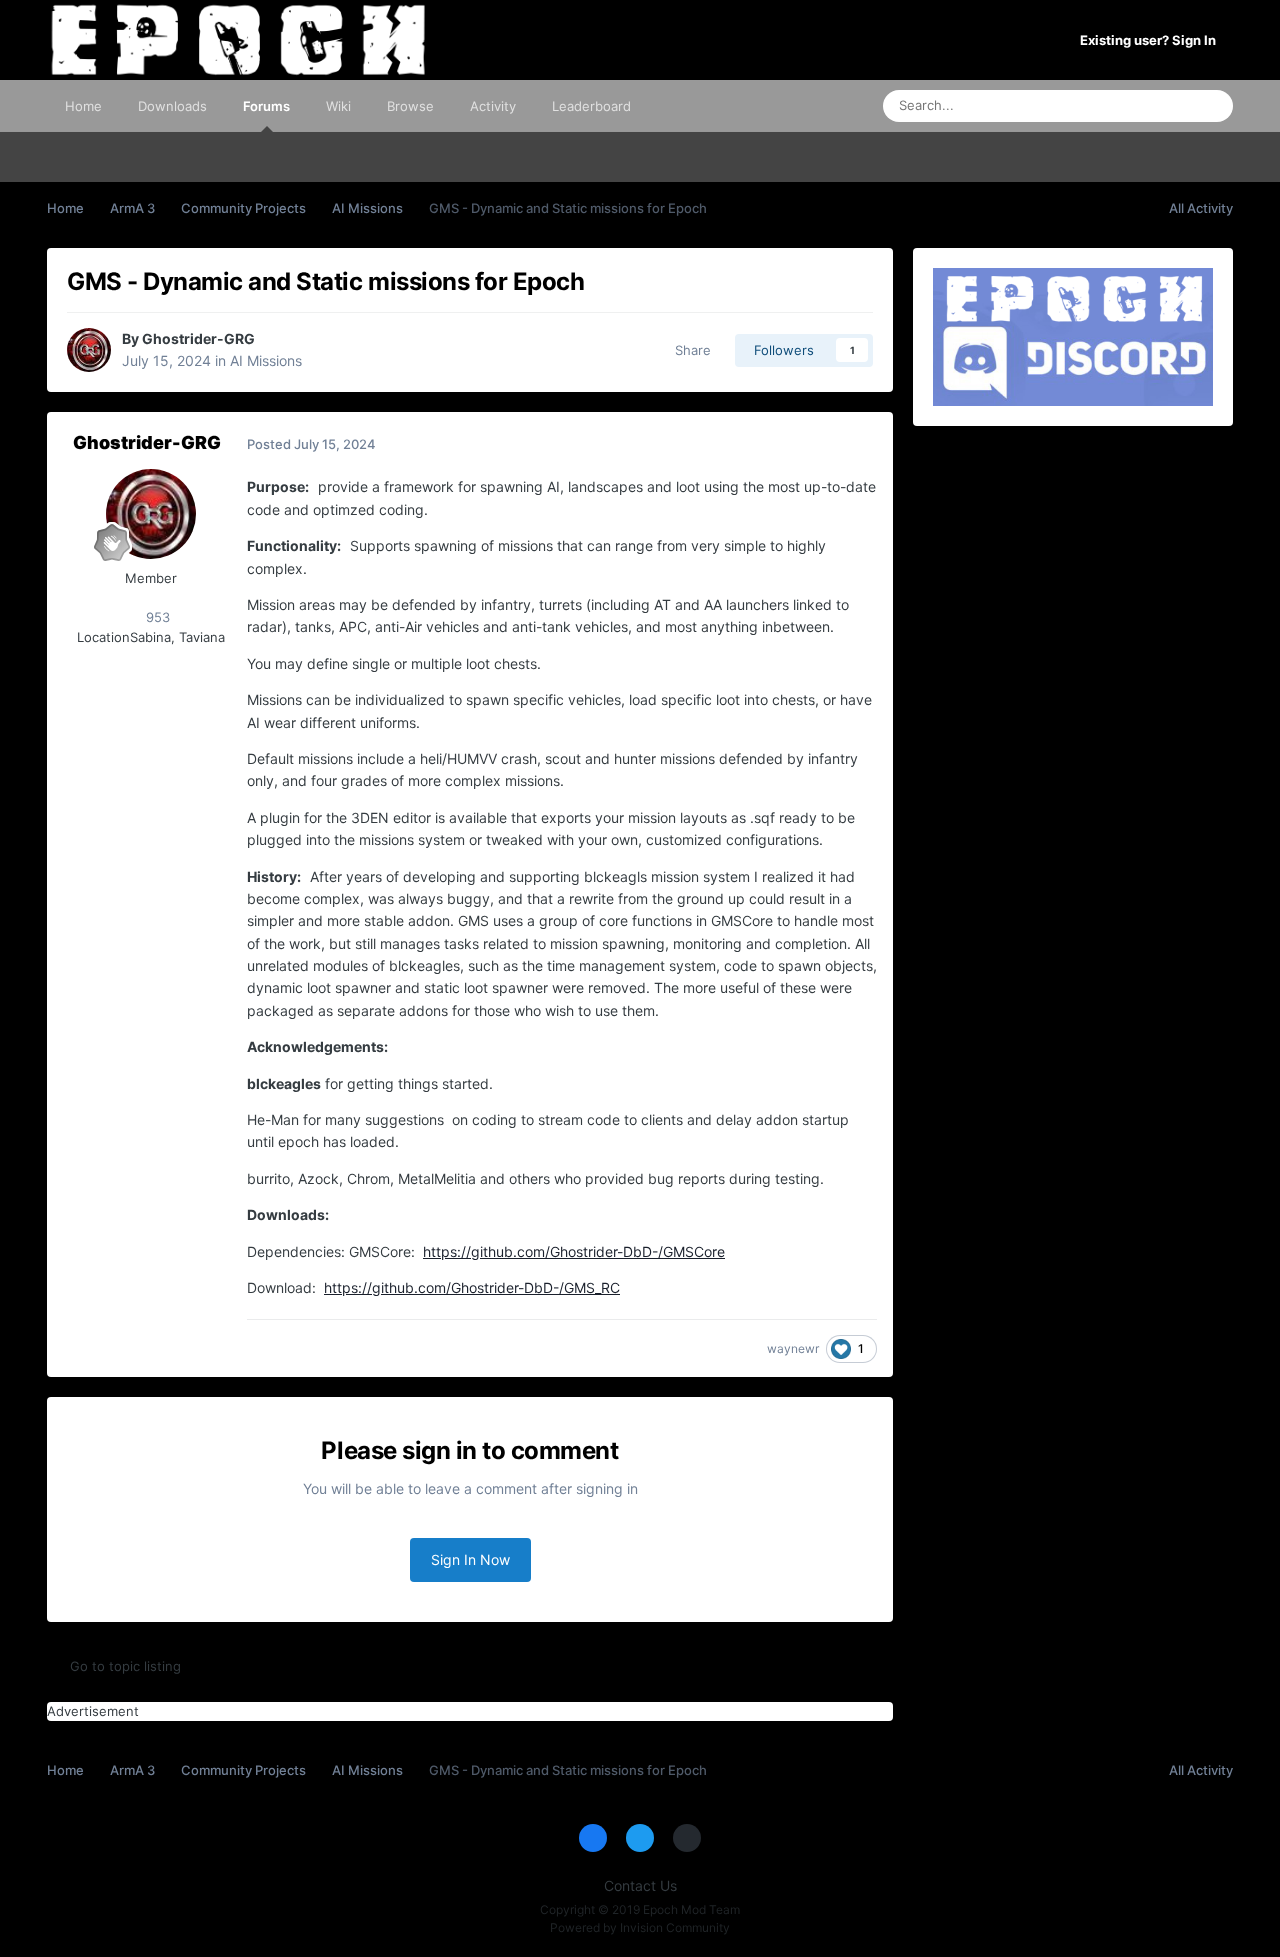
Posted (311, 444)
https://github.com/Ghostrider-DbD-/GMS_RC (472, 1287)
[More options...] (857, 444)
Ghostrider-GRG (198, 338)
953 (156, 617)
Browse (410, 106)
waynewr (793, 1348)
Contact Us (640, 1885)
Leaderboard (591, 106)
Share (689, 350)
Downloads (172, 106)
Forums (266, 106)
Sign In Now (470, 1559)
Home (83, 106)
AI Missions (266, 360)
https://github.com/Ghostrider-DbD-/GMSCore (574, 1251)
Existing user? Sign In (1151, 40)
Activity (493, 106)
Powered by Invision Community (640, 1927)
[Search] (1212, 106)
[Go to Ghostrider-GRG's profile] (89, 350)
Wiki (338, 106)
